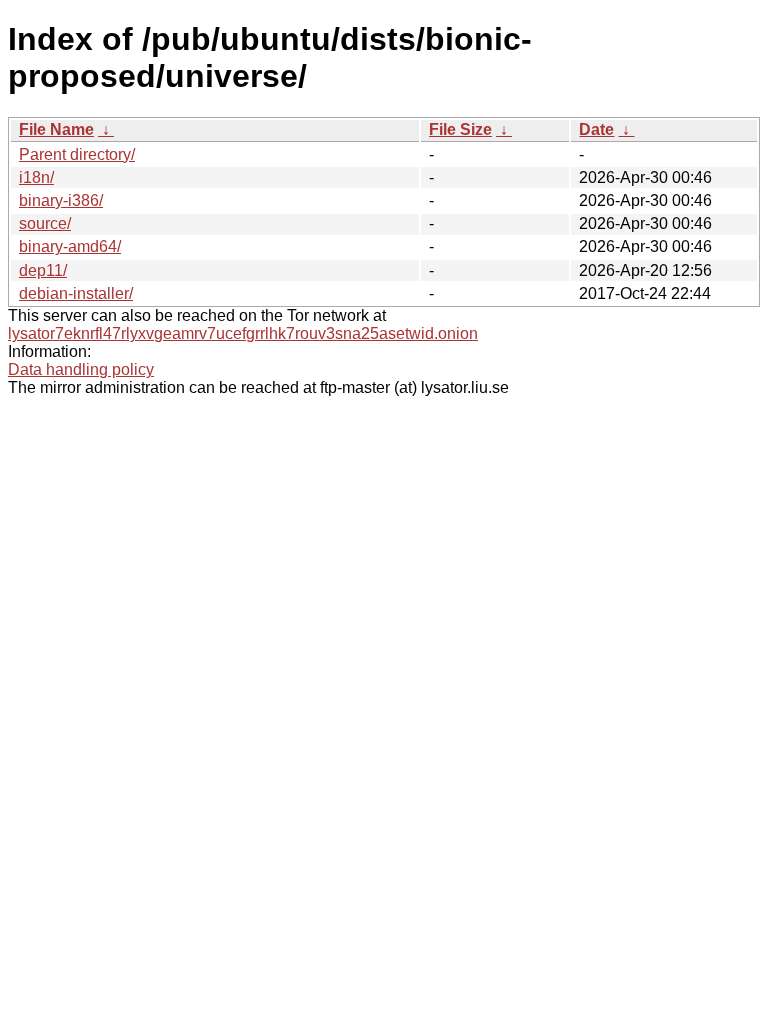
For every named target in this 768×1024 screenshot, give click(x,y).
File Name (56, 129)
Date (596, 129)
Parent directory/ (77, 154)
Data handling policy (81, 369)
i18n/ (36, 177)
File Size (460, 129)
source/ (45, 223)
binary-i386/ (61, 200)
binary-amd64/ (70, 246)
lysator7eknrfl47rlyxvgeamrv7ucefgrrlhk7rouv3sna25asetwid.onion (243, 333)
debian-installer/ (76, 293)
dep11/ (43, 270)
